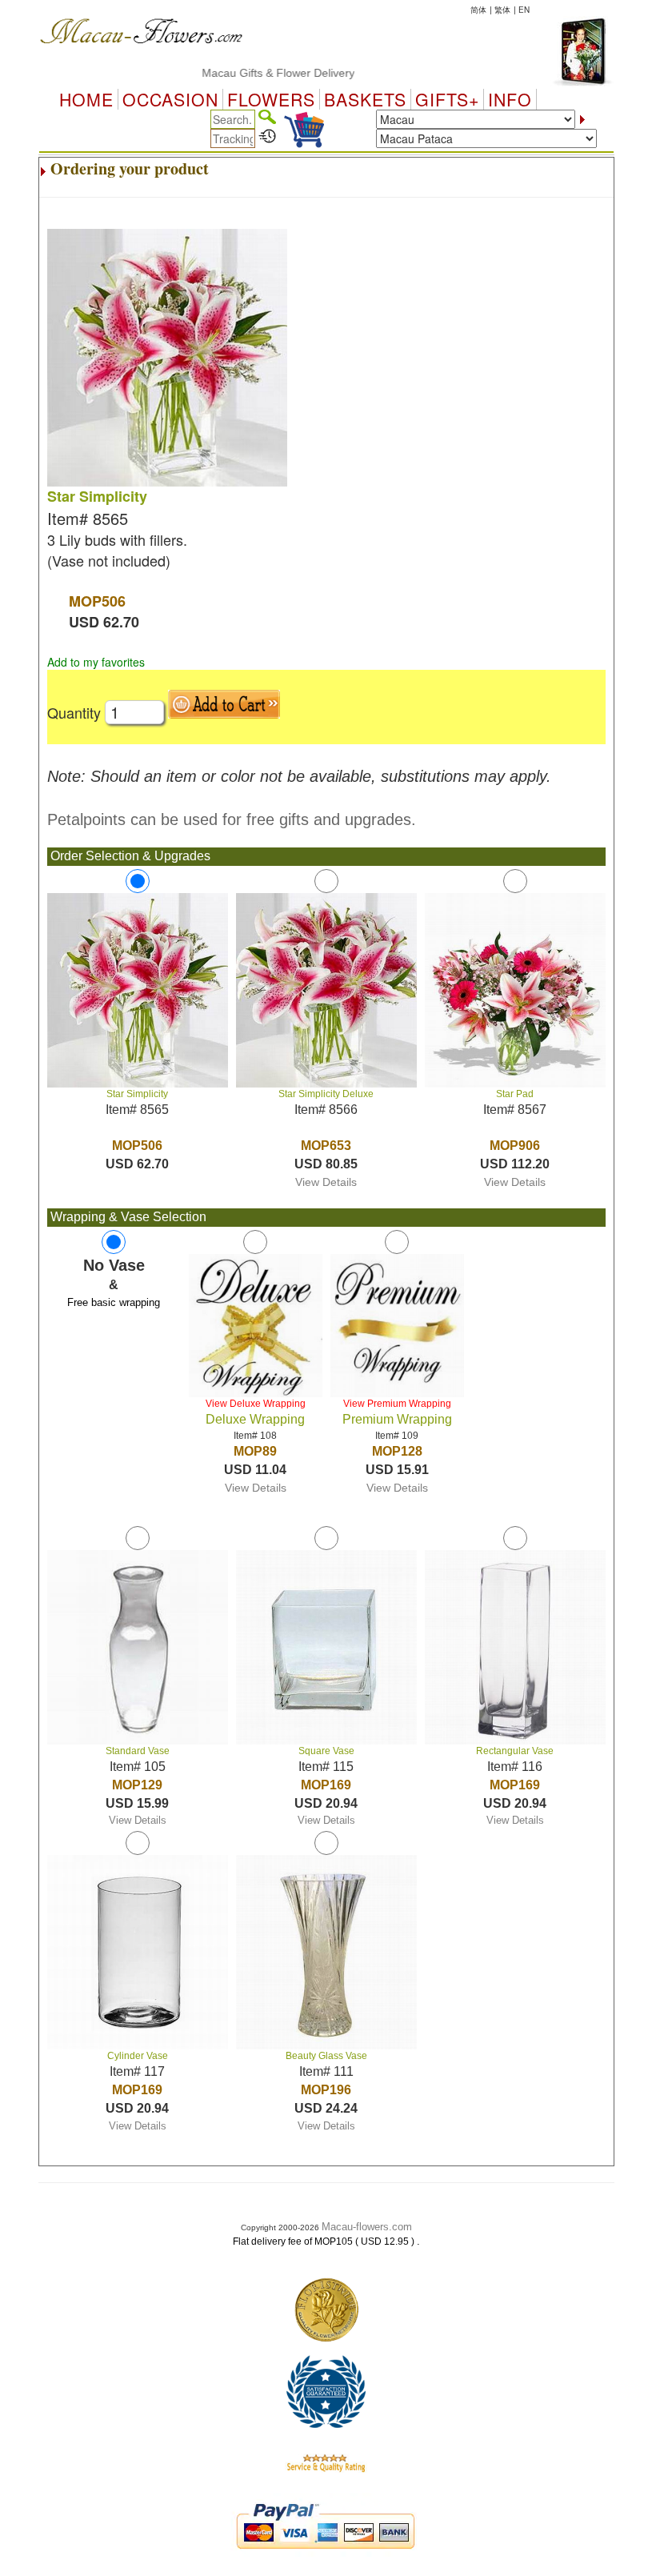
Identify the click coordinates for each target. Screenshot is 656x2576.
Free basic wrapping (114, 1302)
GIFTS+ (447, 99)
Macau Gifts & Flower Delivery (249, 73)
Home (86, 99)
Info (510, 99)
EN (524, 10)
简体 (478, 10)
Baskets (365, 99)
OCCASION (170, 99)
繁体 (502, 10)
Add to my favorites (96, 662)
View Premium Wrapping (397, 1404)
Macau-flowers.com (367, 2227)
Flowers (271, 99)
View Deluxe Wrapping (256, 1404)
